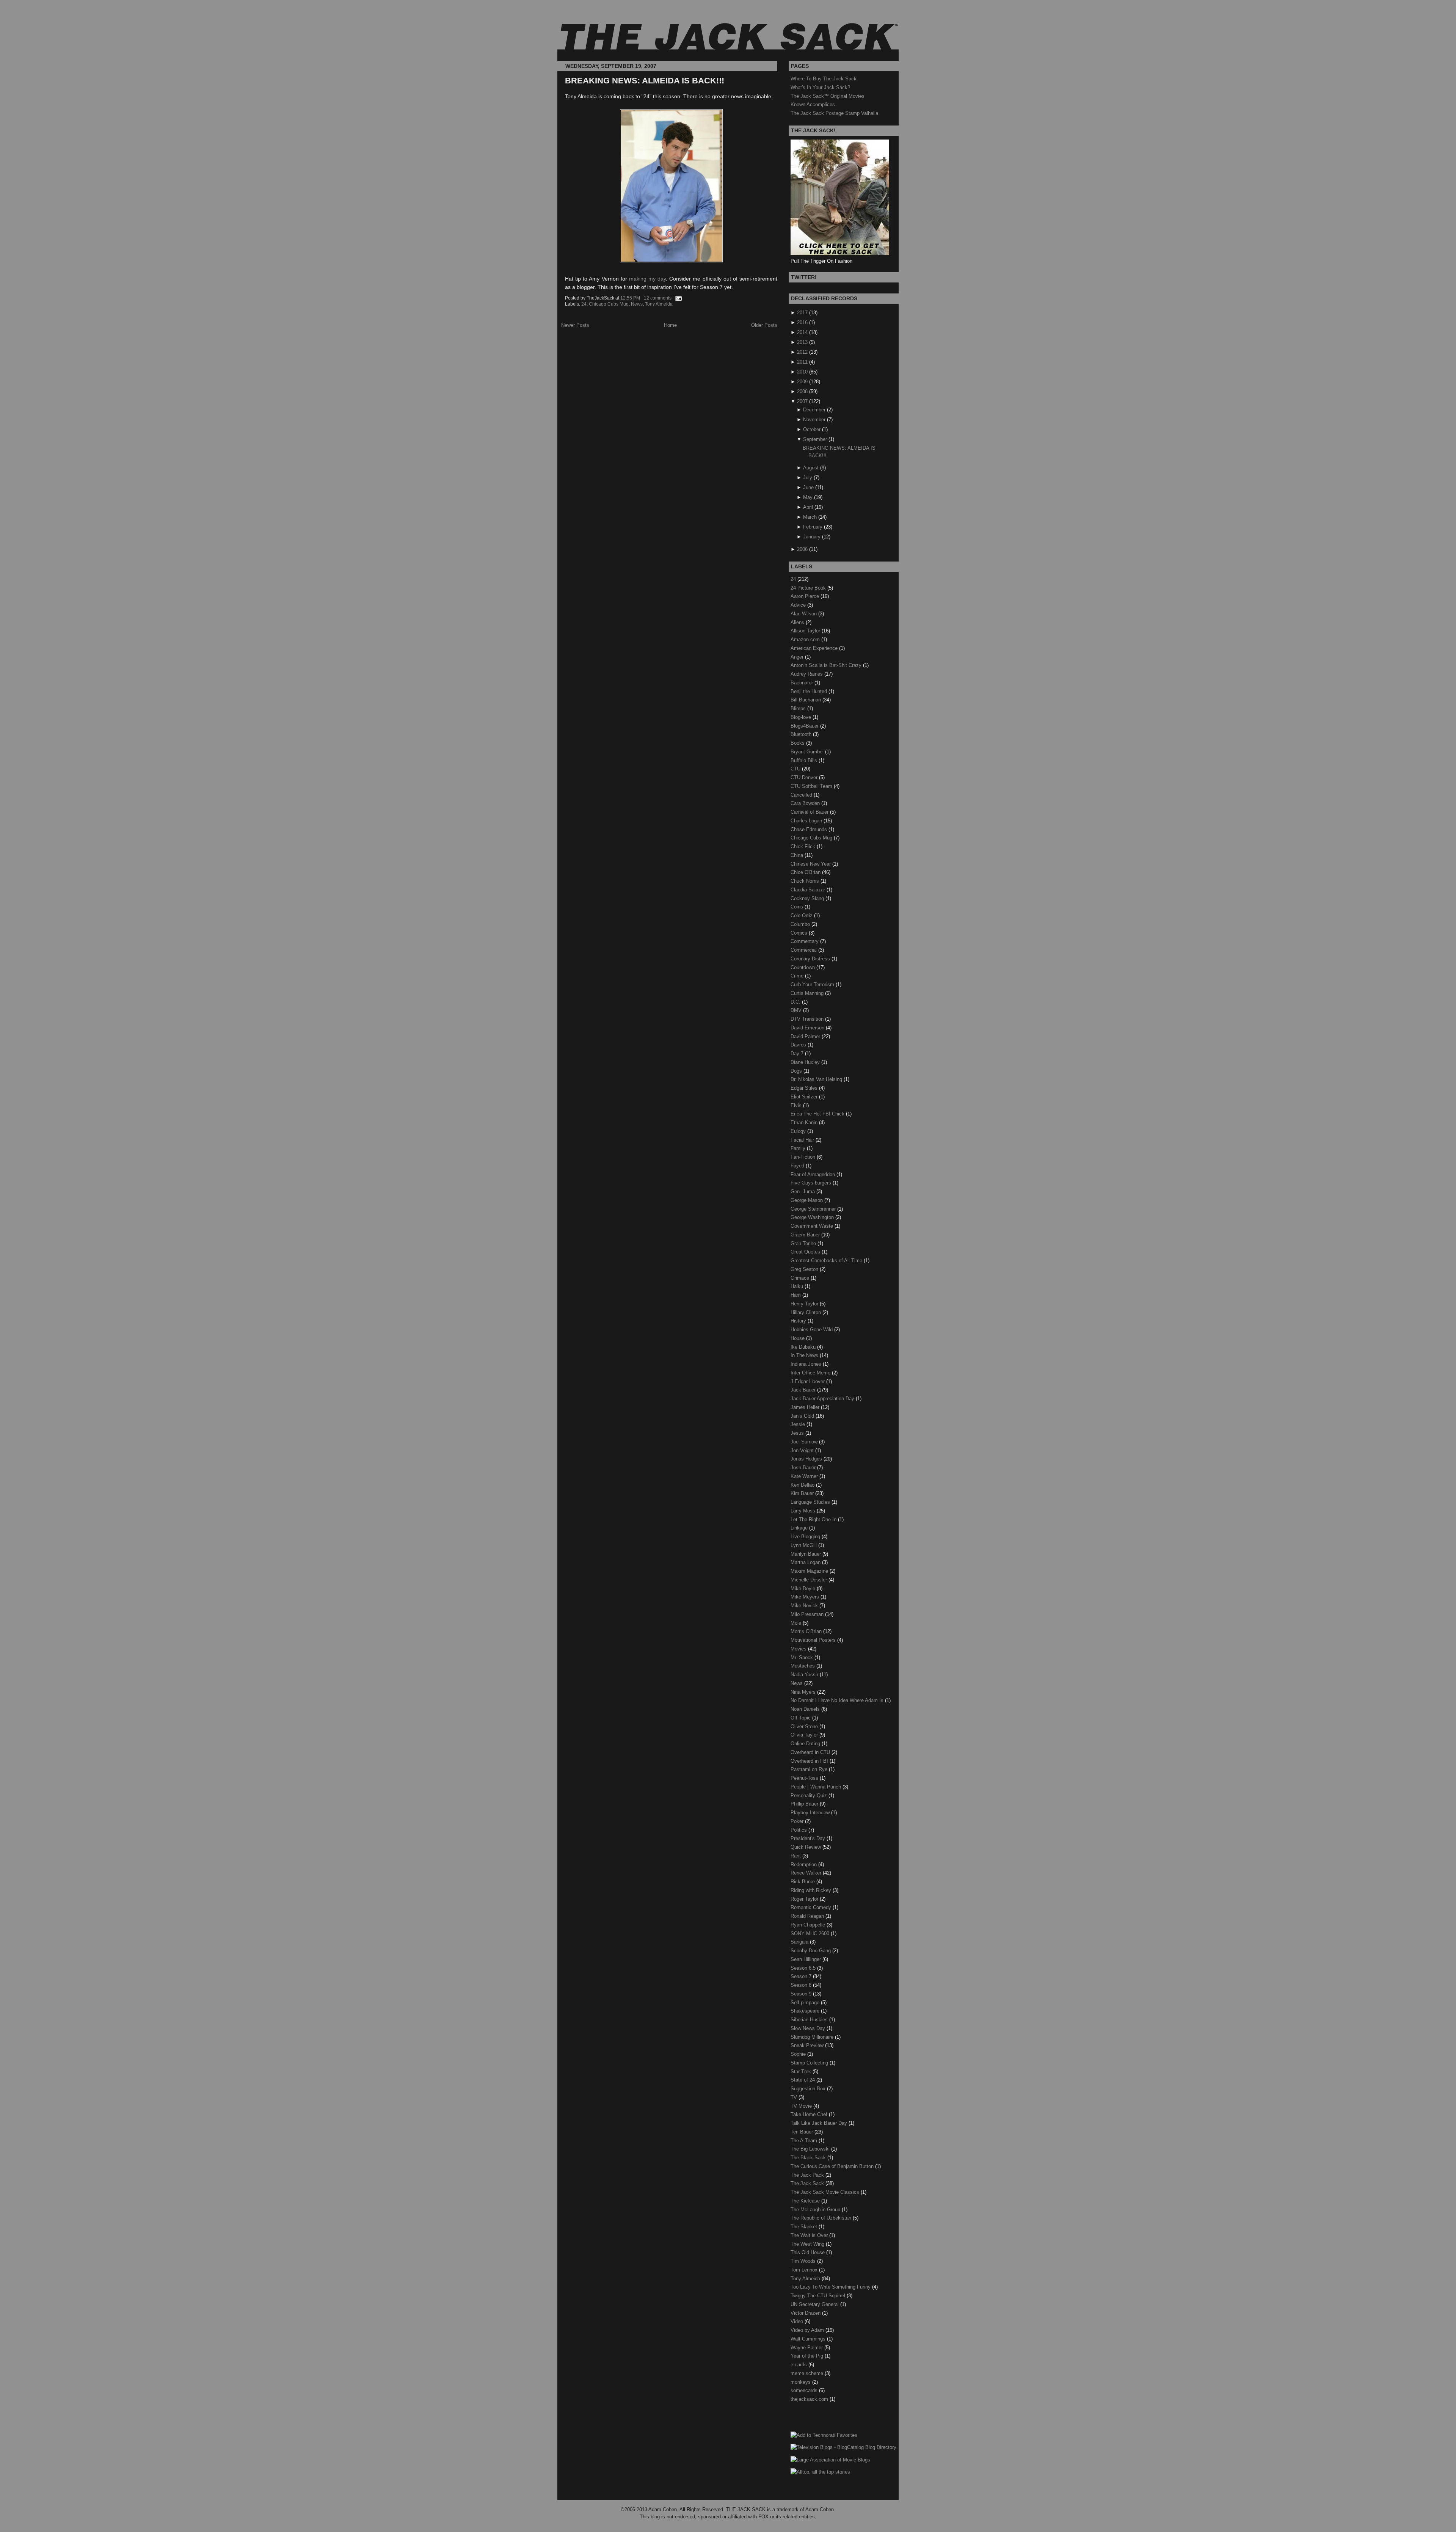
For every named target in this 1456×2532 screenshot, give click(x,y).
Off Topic (801, 1718)
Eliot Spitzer (805, 1097)
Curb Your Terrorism (813, 984)
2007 (802, 401)
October (812, 429)
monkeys (801, 2382)
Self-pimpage (806, 2003)
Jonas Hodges (807, 1459)
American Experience (815, 648)
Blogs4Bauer (805, 726)
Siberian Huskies (810, 2020)
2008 (802, 391)
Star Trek (802, 2072)
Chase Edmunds (810, 829)
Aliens (798, 622)
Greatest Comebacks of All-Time (827, 1261)
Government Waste (813, 1226)
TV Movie (802, 2106)
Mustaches (803, 1666)
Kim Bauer (803, 1493)
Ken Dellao (803, 1485)
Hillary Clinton (806, 1312)
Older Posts (764, 325)
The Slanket (805, 2227)
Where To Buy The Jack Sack (824, 79)
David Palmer (806, 1036)
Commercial (804, 950)
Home (670, 325)
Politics (799, 1830)
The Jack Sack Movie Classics (826, 2192)
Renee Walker (807, 1873)
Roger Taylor (805, 1899)
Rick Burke (803, 1882)
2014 (802, 332)
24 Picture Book (809, 588)
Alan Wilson (804, 614)
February (813, 527)
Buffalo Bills (805, 760)
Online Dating (806, 1744)
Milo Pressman (808, 1614)
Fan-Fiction (804, 1157)
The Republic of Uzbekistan (822, 2218)
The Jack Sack (808, 2183)
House (798, 1338)
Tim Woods (804, 2261)
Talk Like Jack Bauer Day (820, 2123)
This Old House (808, 2252)
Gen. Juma (803, 1191)
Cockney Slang (808, 898)
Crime (798, 976)
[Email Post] (678, 298)
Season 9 (802, 1994)
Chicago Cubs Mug (609, 304)
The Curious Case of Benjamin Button (833, 2166)
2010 (802, 372)
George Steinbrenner (814, 1209)
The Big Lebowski (811, 2149)
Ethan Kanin (805, 1122)
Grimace (801, 1278)
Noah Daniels (806, 1709)
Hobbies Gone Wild (812, 1330)
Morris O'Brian (807, 1631)
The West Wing (808, 2244)
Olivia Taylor (805, 1735)
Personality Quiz (810, 1795)
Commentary (805, 941)
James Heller (806, 1407)
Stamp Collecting (810, 2063)
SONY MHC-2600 (811, 1934)
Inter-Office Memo (811, 1373)
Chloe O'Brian (806, 872)
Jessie (799, 1424)
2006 (802, 549)
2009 (802, 382)
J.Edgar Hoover (808, 1381)
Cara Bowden (806, 803)
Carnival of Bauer (810, 812)
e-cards (799, 2365)
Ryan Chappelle (809, 1925)
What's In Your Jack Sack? (820, 87)
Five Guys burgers (812, 1183)
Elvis (797, 1105)
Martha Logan (806, 1562)
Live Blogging (806, 1537)
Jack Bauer (804, 1390)
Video (798, 2321)
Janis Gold (803, 1416)
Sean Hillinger (806, 1959)
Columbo (801, 924)
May (808, 497)
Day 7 (798, 1053)
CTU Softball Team (812, 786)
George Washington (813, 1217)
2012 (802, 352)
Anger (798, 657)
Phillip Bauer (805, 1804)
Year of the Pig (808, 2356)
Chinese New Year (811, 864)
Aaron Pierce (806, 596)
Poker (798, 1821)
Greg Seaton (805, 1269)
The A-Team (805, 2141)
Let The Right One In (814, 1519)
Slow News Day (809, 2028)
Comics (800, 933)
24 (584, 304)
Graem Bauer (806, 1235)
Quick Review (806, 1847)
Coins (798, 907)
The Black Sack (809, 2158)
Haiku (798, 1286)
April (808, 507)
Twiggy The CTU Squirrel (819, 2296)
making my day (647, 279)
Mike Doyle (804, 1588)
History (799, 1321)
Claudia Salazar (809, 890)
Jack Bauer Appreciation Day (823, 1399)
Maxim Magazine (810, 1571)
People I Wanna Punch (817, 1787)
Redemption (804, 1864)
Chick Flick (804, 846)
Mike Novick (805, 1606)
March (810, 517)
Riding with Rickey (812, 1890)
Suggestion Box (809, 2089)
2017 (802, 313)
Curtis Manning (808, 993)
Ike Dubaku (804, 1347)
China (798, 855)
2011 (802, 362)
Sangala (800, 1942)
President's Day (809, 1838)
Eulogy (799, 1131)
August (811, 468)
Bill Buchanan (806, 700)
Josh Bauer (804, 1468)
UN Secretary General (815, 2304)
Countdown (803, 967)
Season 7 (802, 1976)
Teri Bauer (803, 2132)
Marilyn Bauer (806, 1554)
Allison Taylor (806, 631)
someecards (805, 2390)
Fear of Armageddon (814, 1174)
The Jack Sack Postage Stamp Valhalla (834, 113)
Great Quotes (806, 1252)
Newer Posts (575, 325)
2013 (802, 342)
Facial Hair (803, 1140)
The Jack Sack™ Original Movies (828, 96)
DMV (797, 1010)
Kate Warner (805, 1476)
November (814, 420)
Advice (799, 605)
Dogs (797, 1071)
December (814, 410)
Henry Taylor (805, 1304)
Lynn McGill (804, 1545)
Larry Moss (804, 1511)
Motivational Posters (814, 1640)
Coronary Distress (811, 959)
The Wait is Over (810, 2235)
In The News (805, 1355)
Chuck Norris (806, 881)
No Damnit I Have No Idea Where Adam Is (838, 1700)
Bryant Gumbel (808, 752)
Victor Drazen (806, 2313)
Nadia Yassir (805, 1675)
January (812, 537)
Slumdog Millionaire (813, 2037)
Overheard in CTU (811, 1752)
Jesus (798, 1433)
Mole (797, 1623)
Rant (796, 1856)
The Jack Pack (808, 2175)
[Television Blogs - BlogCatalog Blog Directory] (843, 2447)
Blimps (799, 708)
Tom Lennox (805, 2270)
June (808, 487)
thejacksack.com (810, 2399)
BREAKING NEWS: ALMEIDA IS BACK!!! (645, 81)
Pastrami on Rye (810, 1769)
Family (799, 1148)
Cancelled (802, 795)
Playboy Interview (811, 1813)
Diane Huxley (806, 1062)
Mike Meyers (806, 1597)
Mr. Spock (803, 1657)
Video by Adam (808, 2330)
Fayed (798, 1166)
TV (795, 2097)
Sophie (799, 2054)
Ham (796, 1295)
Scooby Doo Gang (811, 1951)
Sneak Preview (808, 2045)
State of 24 (803, 2080)
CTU (796, 769)
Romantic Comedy (812, 1907)
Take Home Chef (810, 2114)
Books (798, 743)
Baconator (803, 683)
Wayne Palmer (807, 2348)
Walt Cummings (809, 2339)
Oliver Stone (805, 1726)
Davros (799, 1045)
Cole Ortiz (802, 915)
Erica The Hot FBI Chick (818, 1114)
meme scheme (808, 2373)
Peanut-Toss (805, 1778)
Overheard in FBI (810, 1761)
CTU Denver (805, 777)
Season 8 (802, 1985)
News (637, 304)
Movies (799, 1649)
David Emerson (808, 1028)
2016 (802, 322)
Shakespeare (806, 2011)
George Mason (807, 1200)
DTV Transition (808, 1019)
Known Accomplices (813, 104)
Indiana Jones (807, 1364)
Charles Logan (807, 821)
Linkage (800, 1528)
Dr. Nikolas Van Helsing (817, 1079)
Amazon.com (806, 639)
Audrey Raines (807, 674)
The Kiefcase (806, 2201)
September (815, 439)
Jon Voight (803, 1450)
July (808, 478)
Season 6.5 (804, 1968)
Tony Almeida (659, 304)
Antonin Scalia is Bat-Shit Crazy (827, 665)
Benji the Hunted (810, 691)
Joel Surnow (805, 1442)
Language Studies (811, 1502)
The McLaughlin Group (816, 2210)
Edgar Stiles (805, 1088)
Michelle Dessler (810, 1580)
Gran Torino (804, 1243)
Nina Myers (804, 1692)
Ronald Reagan (808, 1916)
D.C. (796, 1002)
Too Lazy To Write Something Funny (831, 2287)
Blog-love (802, 717)
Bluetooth (802, 734)
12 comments (658, 298)
